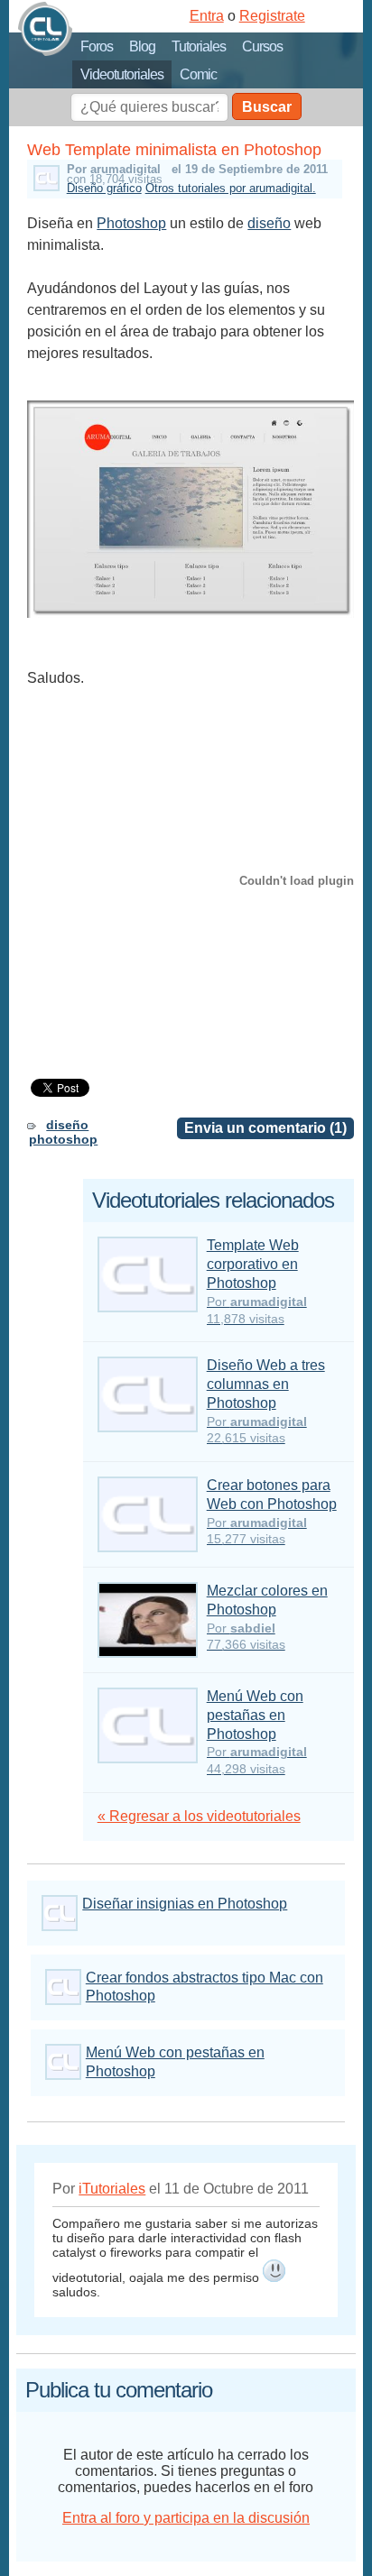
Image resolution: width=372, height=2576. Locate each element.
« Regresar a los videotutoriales (199, 1816)
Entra (207, 16)
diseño (269, 223)
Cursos (262, 46)
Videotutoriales (122, 74)
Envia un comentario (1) (265, 1128)
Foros (97, 46)
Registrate (272, 16)
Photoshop (131, 223)
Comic (198, 74)
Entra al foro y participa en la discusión (186, 2518)
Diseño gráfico (104, 188)
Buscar (267, 107)
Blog (142, 46)
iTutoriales (112, 2189)
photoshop (63, 1139)
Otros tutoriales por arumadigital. (231, 188)
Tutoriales (199, 46)
